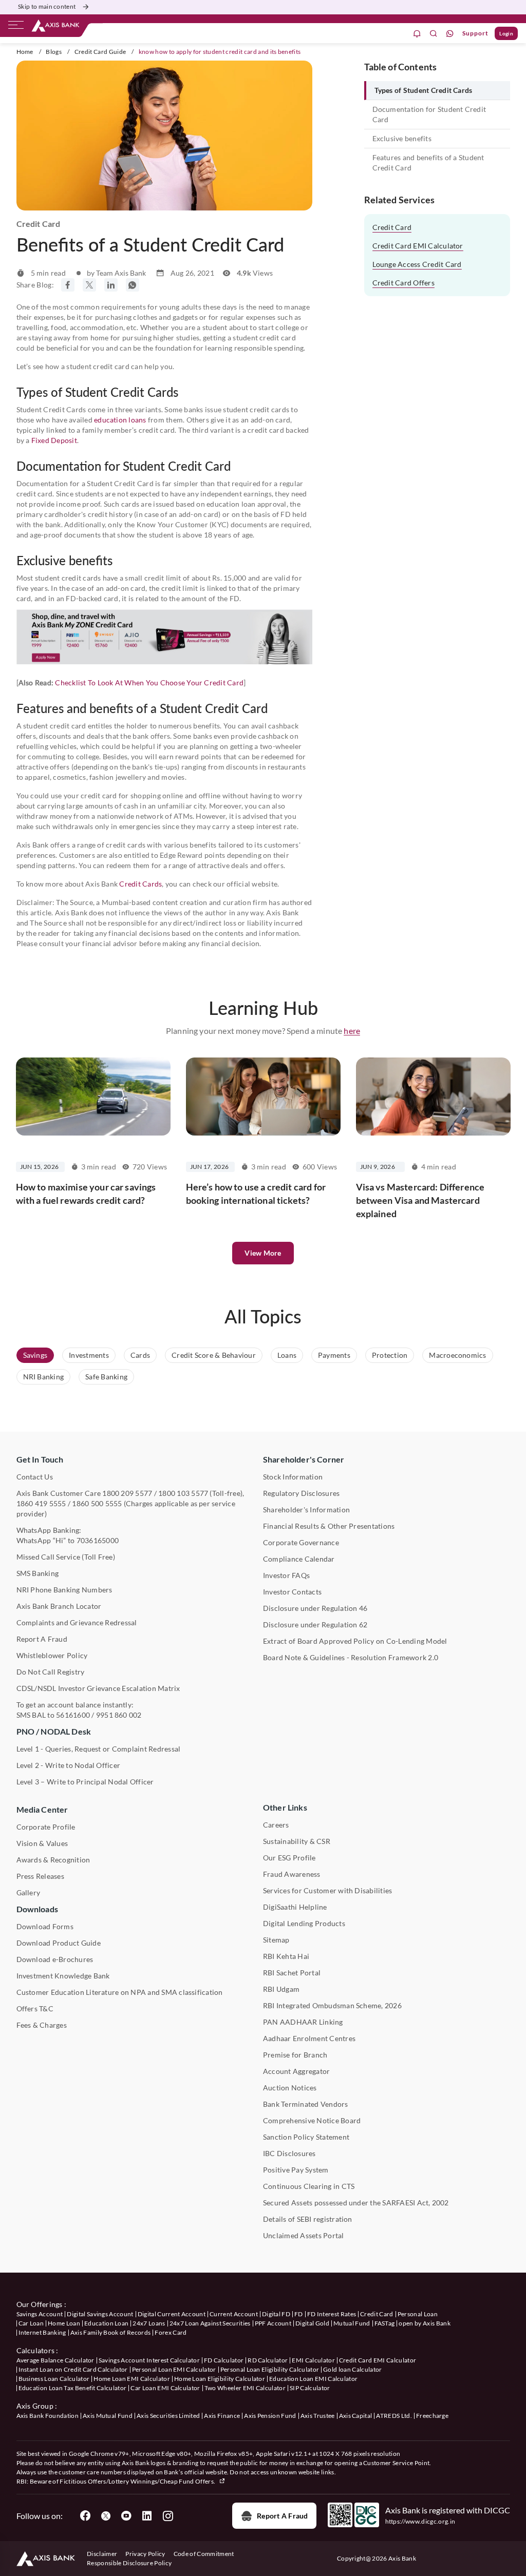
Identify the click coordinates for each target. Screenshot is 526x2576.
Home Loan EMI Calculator (132, 2379)
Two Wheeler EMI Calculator (245, 2388)
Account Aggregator (296, 2071)
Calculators (36, 2350)
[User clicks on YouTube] (126, 2516)
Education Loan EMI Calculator (313, 2379)
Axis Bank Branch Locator (59, 1606)
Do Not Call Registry (51, 1672)
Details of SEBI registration (308, 2219)
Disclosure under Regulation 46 (315, 1608)
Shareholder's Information (306, 1510)
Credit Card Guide (100, 52)
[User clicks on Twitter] (106, 2516)
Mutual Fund (352, 2323)
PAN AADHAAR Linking (303, 2022)
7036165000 (98, 1540)
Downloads (37, 1909)
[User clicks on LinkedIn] (147, 2516)
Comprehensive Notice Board (312, 2120)
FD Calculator (224, 2360)
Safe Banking (106, 1377)
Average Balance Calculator (55, 2360)
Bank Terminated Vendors (306, 2104)
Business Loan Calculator (54, 2379)
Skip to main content (47, 6)
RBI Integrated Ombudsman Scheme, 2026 (332, 2005)
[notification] (417, 34)
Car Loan (31, 2323)
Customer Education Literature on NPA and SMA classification (120, 1992)
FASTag (385, 2323)
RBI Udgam (281, 1989)
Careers (276, 1825)
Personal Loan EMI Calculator (174, 2369)
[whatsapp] (450, 34)
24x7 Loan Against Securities (210, 2323)
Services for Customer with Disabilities (327, 1890)
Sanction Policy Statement (306, 2137)
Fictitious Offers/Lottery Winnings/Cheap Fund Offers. (138, 2481)
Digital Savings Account (100, 2314)
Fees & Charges (42, 2025)
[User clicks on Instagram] (167, 2516)
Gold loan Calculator (352, 2369)
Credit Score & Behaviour (214, 1355)
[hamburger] (16, 27)
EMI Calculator (313, 2360)
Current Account (234, 2314)
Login (506, 33)
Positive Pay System (296, 2170)
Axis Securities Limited (168, 2416)
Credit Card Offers (403, 283)
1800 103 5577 (183, 1493)
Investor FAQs (286, 1575)
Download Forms (45, 1926)
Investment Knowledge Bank (63, 1976)
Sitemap (276, 1940)
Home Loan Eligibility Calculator (220, 2379)
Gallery (29, 1892)
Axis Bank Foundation (48, 2416)
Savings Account (40, 2314)
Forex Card (171, 2332)
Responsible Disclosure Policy (129, 2563)
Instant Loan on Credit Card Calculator (73, 2369)
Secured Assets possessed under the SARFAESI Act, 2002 (356, 2203)
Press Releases (40, 1876)
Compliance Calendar (299, 1559)
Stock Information (293, 1477)
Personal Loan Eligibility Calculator (270, 2369)
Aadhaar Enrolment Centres (309, 2038)
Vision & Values (42, 1843)
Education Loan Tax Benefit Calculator (73, 2388)
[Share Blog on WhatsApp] (133, 285)
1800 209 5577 (127, 1493)
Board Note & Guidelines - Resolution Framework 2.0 (351, 1657)
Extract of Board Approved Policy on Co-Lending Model (355, 1641)
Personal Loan (418, 2314)
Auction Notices (290, 2088)
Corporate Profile (46, 1827)
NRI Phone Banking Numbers (64, 1590)
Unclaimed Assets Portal (304, 2235)
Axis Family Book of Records (111, 2332)
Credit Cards (140, 884)
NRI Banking (44, 1377)
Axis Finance (222, 2416)
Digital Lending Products (304, 1923)
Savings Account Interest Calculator (149, 2360)
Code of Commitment (204, 2554)
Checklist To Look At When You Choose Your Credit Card (149, 683)
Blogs (54, 52)
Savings (35, 1355)
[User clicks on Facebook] (85, 2516)
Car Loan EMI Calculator (165, 2388)
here (352, 1031)
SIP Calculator (310, 2388)
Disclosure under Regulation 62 (315, 1625)
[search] (434, 34)
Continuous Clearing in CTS (309, 2186)
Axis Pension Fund (270, 2416)
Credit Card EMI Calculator (418, 246)
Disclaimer (102, 2554)
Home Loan (64, 2323)
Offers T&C (35, 2008)
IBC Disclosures (289, 2153)
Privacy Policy (145, 2554)
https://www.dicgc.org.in (420, 2521)
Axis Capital (356, 2416)
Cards (140, 1355)
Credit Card (392, 227)
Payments (334, 1355)
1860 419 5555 (41, 1503)
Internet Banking (42, 2332)
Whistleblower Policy (52, 1655)
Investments (89, 1355)
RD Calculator (268, 2360)
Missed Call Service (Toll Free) (66, 1557)
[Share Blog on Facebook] (68, 285)
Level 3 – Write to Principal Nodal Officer (85, 1782)
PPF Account (273, 2323)
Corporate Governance (301, 1542)
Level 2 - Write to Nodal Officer (69, 1765)
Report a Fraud (282, 2516)
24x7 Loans (149, 2323)
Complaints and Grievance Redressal (77, 1622)
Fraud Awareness (292, 1874)
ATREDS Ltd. (394, 2416)
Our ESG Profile (289, 1858)
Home (25, 52)
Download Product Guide (59, 1943)
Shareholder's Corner (304, 1459)
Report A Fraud (42, 1639)
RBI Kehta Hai (286, 1956)
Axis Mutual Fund (108, 2416)
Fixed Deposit (54, 440)
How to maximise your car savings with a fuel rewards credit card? (86, 1194)
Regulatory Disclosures (301, 1493)
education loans (120, 420)
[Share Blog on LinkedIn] (111, 285)
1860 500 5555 (97, 1503)
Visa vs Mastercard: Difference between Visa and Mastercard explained (420, 1200)
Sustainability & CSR (297, 1841)
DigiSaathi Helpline (295, 1907)
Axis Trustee (318, 2416)
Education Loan (106, 2323)
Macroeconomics (457, 1355)
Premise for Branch (295, 2055)
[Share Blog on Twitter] (89, 285)
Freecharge (432, 2416)
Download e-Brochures (55, 1959)
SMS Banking (38, 1573)
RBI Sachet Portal (292, 1973)
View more (263, 1253)
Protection (390, 1355)
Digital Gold (312, 2323)
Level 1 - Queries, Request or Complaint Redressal (99, 1749)
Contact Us (35, 1477)
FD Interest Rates (332, 2314)
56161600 (73, 1715)
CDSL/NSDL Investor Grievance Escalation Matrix (98, 1688)
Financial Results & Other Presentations (329, 1526)
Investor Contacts (292, 1592)
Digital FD (276, 2314)
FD (299, 2314)
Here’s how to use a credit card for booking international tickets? (256, 1194)
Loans (287, 1355)
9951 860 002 (119, 1715)
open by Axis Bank (424, 2323)
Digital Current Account (172, 2314)
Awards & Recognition (53, 1860)
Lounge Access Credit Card (417, 264)
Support (475, 33)
